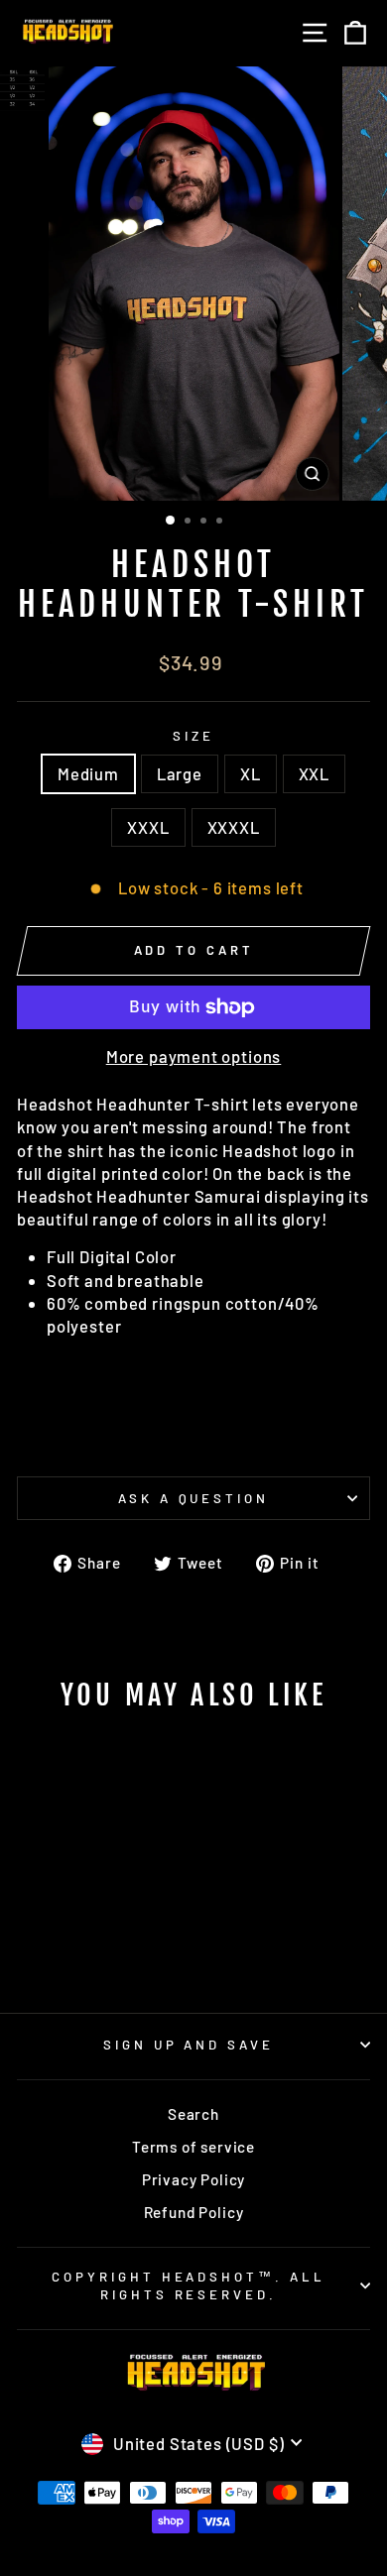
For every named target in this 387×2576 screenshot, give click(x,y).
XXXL (148, 827)
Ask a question (194, 1498)
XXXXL (234, 827)
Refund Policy (194, 2212)
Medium (88, 773)
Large (180, 773)
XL (251, 773)
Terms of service (193, 2147)
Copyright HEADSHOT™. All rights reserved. (189, 2286)
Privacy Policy (194, 2179)
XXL (314, 773)
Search (193, 2114)
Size (193, 736)
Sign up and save (189, 2045)
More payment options (194, 1056)
